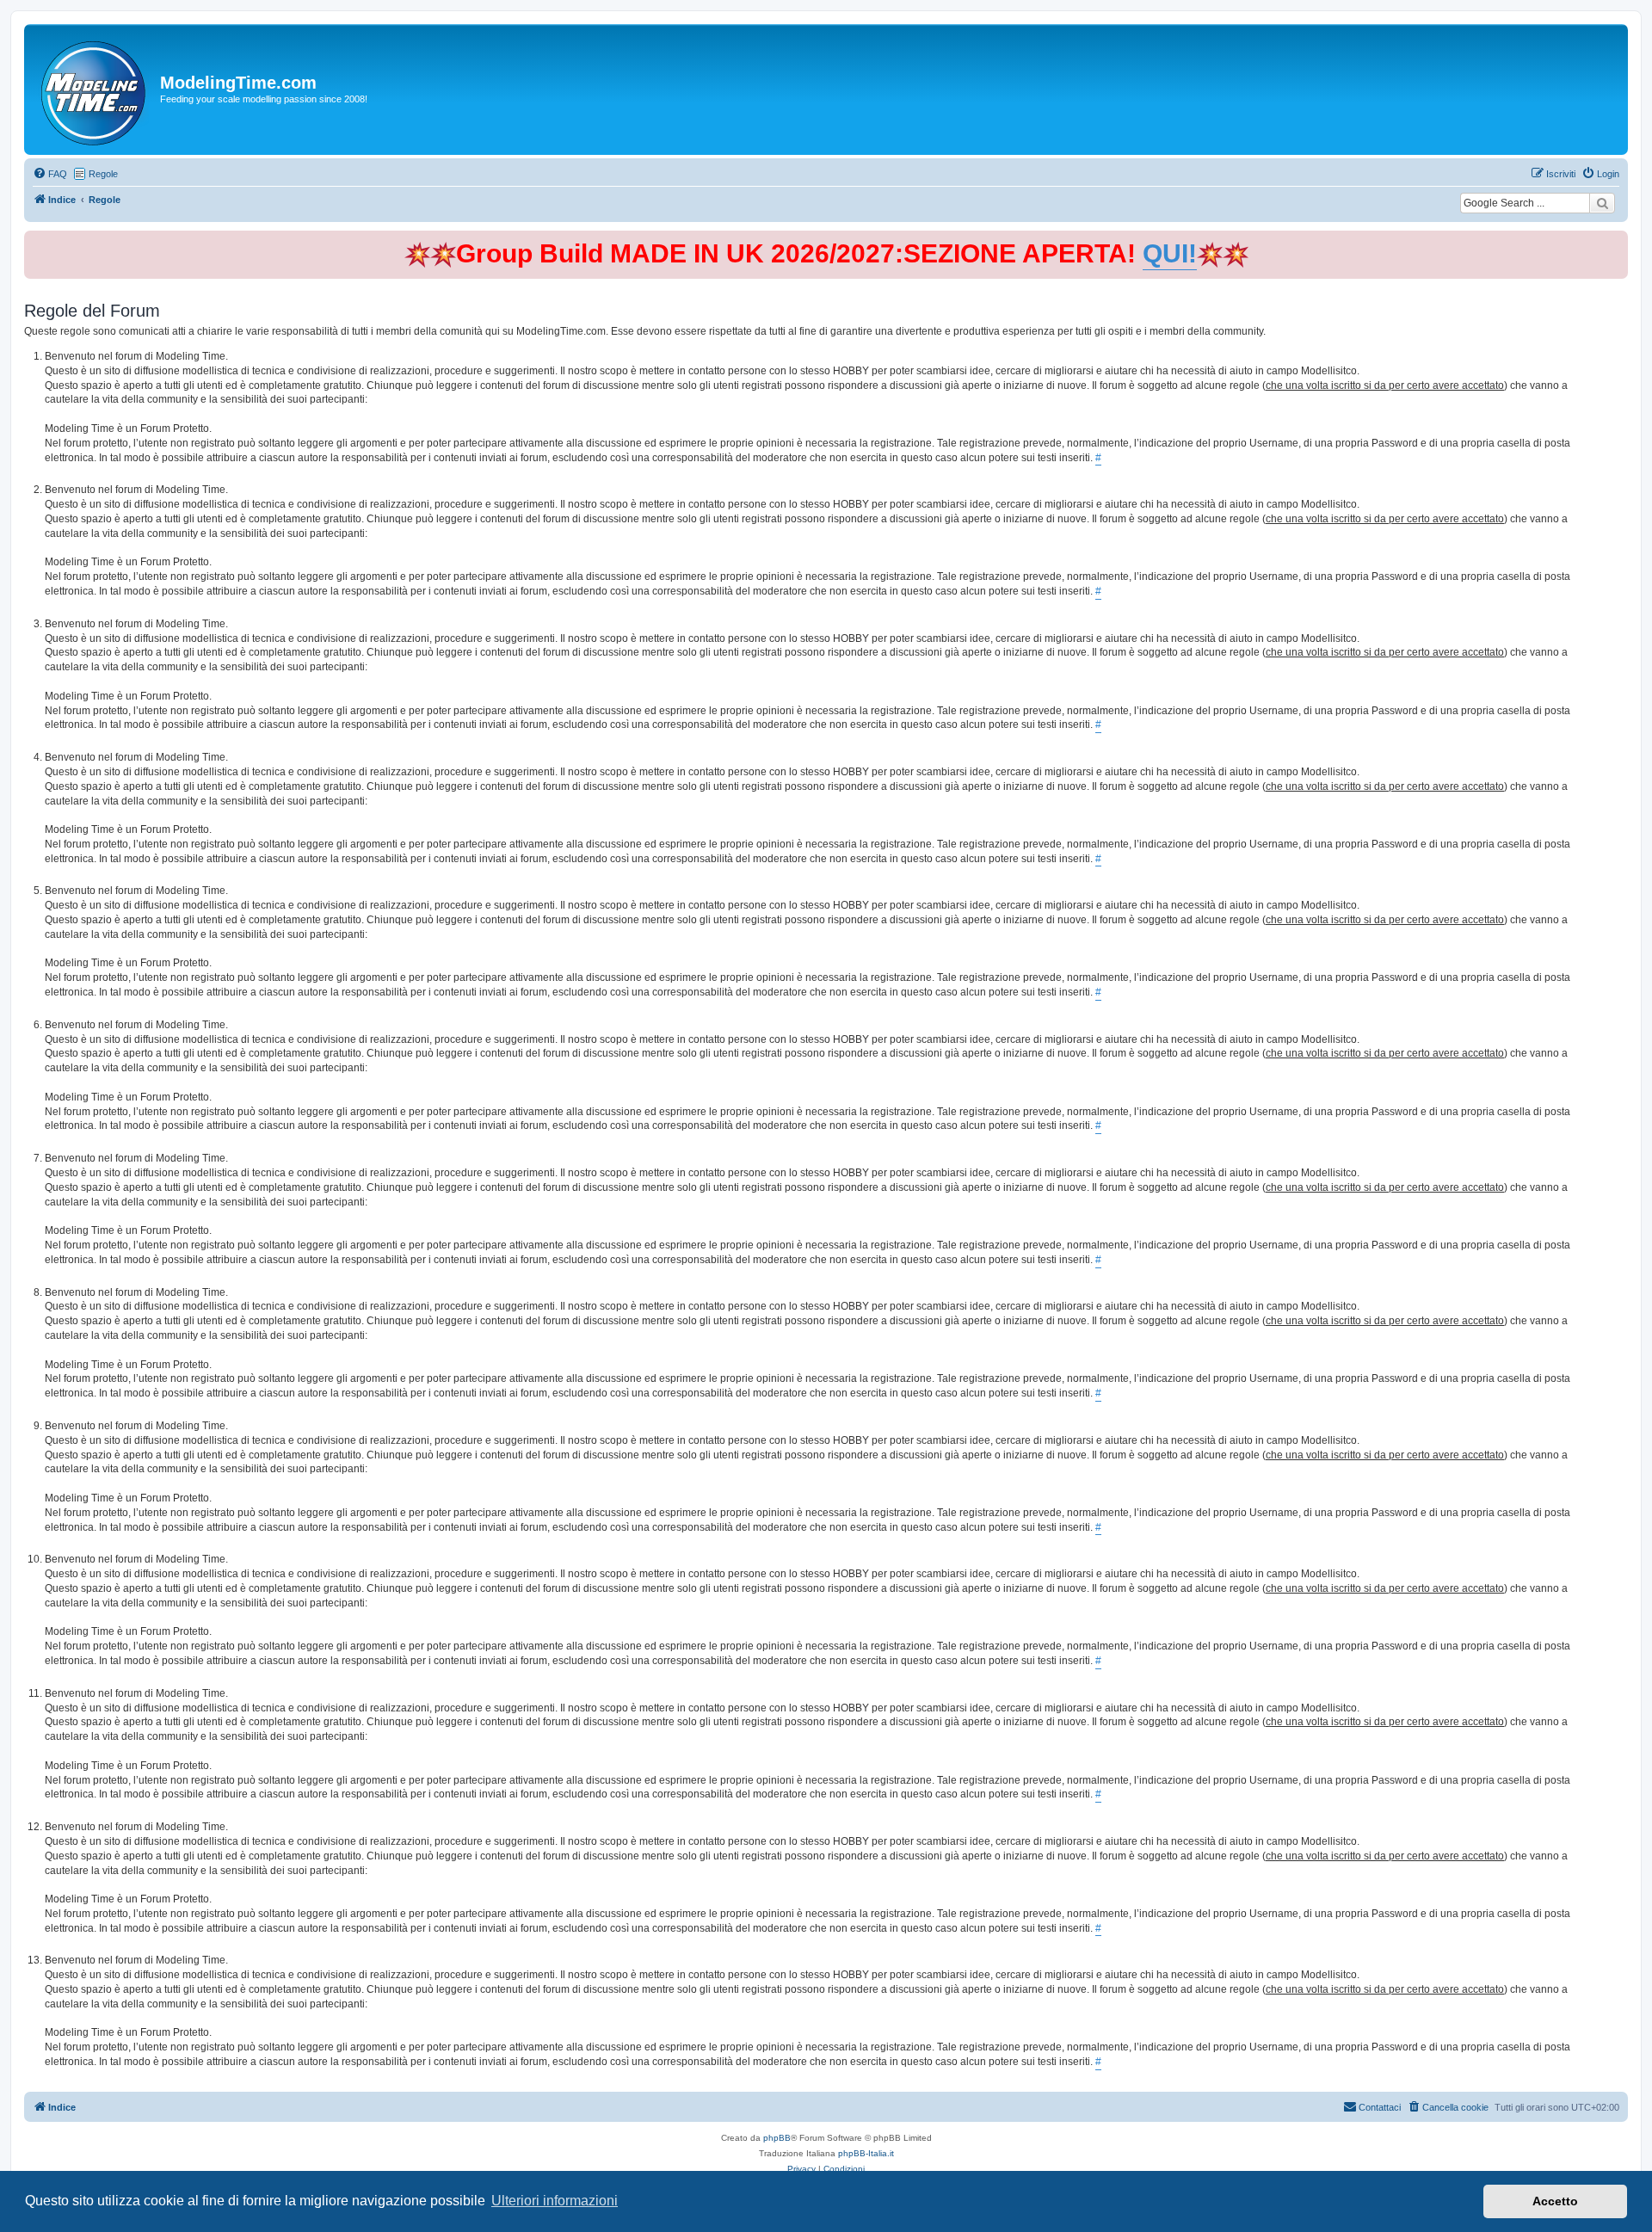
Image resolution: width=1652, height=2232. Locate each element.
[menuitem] (50, 174)
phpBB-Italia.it (866, 2153)
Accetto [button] (1555, 2201)
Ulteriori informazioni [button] (555, 2201)
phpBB (777, 2138)
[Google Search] (1602, 203)
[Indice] (94, 89)
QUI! (1170, 253)
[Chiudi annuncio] (1617, 240)
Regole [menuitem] (103, 174)
